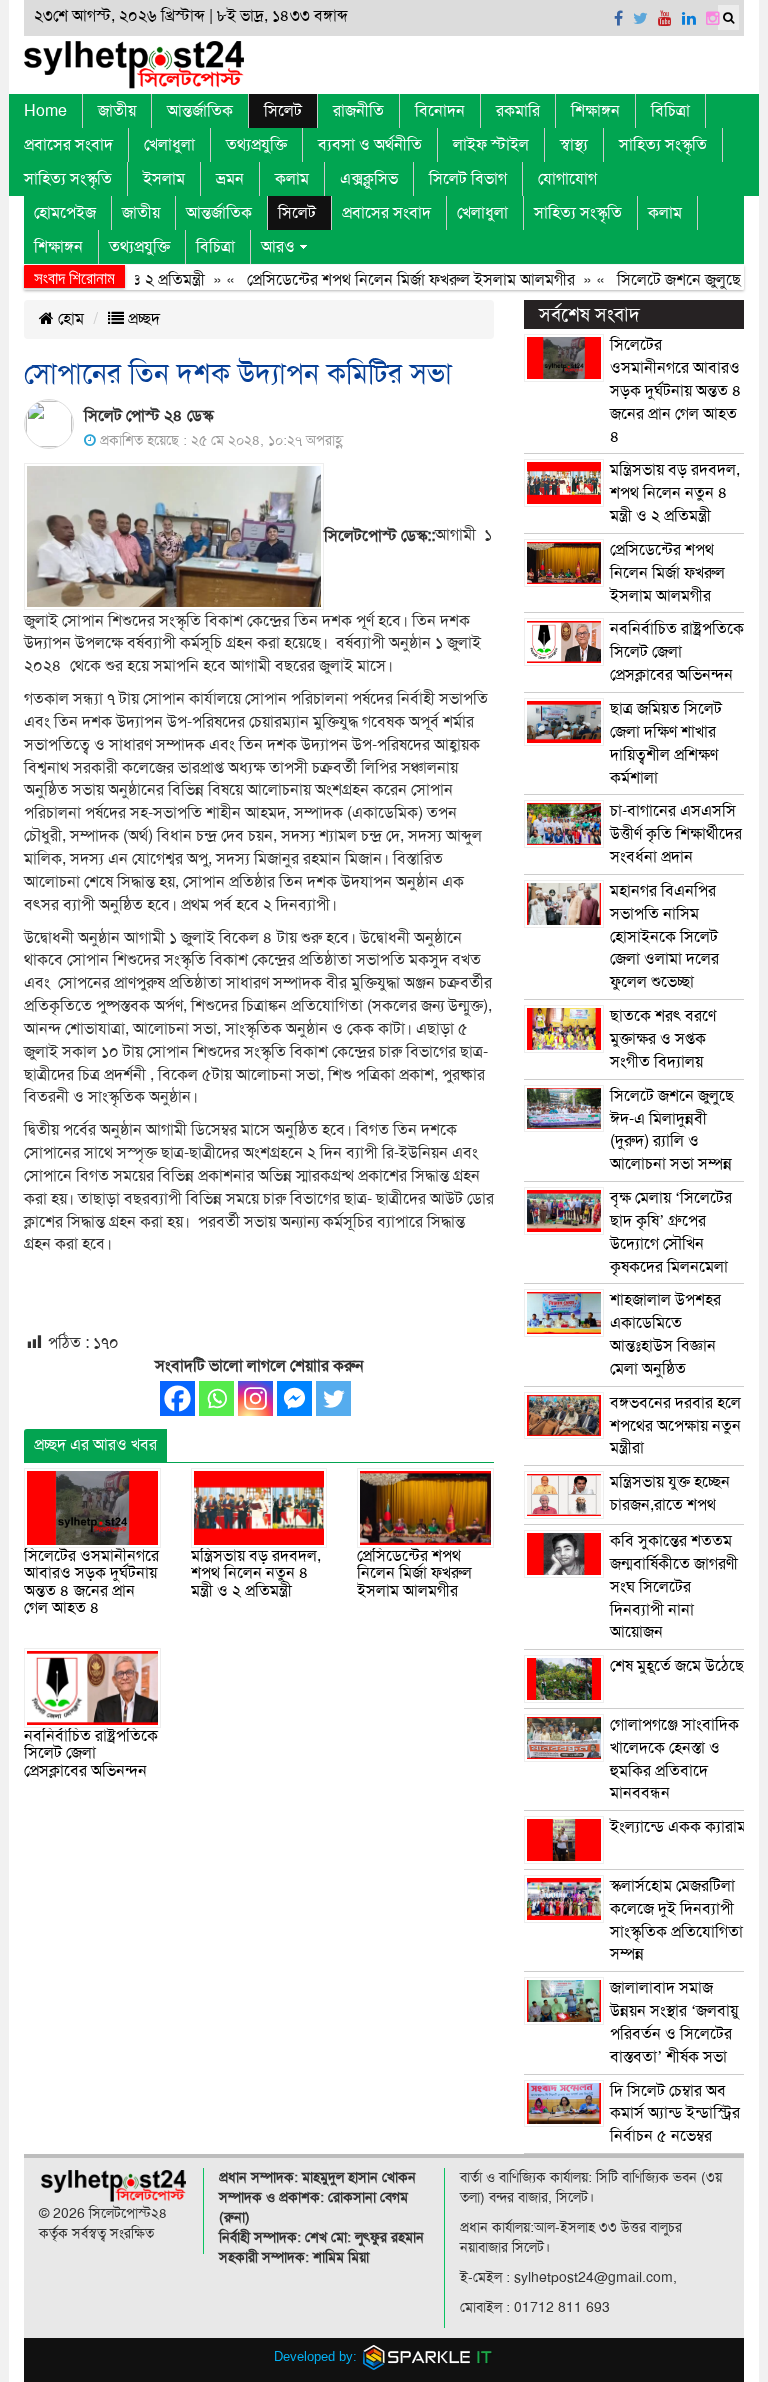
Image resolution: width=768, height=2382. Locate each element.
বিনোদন (440, 111)
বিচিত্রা (670, 111)
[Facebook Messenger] (294, 1398)
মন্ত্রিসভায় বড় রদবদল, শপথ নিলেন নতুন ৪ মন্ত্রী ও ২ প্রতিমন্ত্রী (256, 1573)
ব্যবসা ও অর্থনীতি (370, 145)
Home (45, 111)
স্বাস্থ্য (574, 145)
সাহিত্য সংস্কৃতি (663, 145)
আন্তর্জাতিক (200, 111)
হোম (69, 319)
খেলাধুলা (169, 145)
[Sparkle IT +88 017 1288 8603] (428, 2356)
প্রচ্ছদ (142, 319)
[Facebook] (177, 1398)
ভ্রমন (230, 179)
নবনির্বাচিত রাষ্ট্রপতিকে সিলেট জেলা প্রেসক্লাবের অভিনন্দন (91, 1753)
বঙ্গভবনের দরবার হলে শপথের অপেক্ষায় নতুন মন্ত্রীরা (675, 1426)
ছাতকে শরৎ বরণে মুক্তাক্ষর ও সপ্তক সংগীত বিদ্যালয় (663, 1039)
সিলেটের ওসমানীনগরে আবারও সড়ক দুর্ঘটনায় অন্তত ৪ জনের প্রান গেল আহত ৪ (91, 1582)
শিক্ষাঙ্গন (595, 111)
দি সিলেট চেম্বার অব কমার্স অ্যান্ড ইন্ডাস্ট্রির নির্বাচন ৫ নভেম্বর (675, 2114)
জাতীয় (117, 111)
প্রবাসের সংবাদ (68, 145)
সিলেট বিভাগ (468, 179)
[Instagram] (255, 1398)
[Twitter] (333, 1398)
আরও (278, 247)
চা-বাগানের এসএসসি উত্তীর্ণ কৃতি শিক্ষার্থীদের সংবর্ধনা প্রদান (676, 834)
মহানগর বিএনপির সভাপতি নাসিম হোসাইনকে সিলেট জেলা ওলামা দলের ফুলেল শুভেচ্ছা (664, 936)
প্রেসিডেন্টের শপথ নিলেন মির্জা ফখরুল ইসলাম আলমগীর (384, 280)
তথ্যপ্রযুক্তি (256, 145)
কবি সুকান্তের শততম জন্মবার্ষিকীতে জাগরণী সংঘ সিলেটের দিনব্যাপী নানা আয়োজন (674, 1586)
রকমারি (518, 111)
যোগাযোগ (567, 179)
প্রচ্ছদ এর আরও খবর (95, 1445)
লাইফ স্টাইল (491, 145)
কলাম (292, 179)
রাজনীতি (358, 111)
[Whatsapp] (216, 1398)
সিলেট (283, 111)
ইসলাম (164, 179)
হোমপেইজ (65, 213)
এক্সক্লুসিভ (369, 179)
